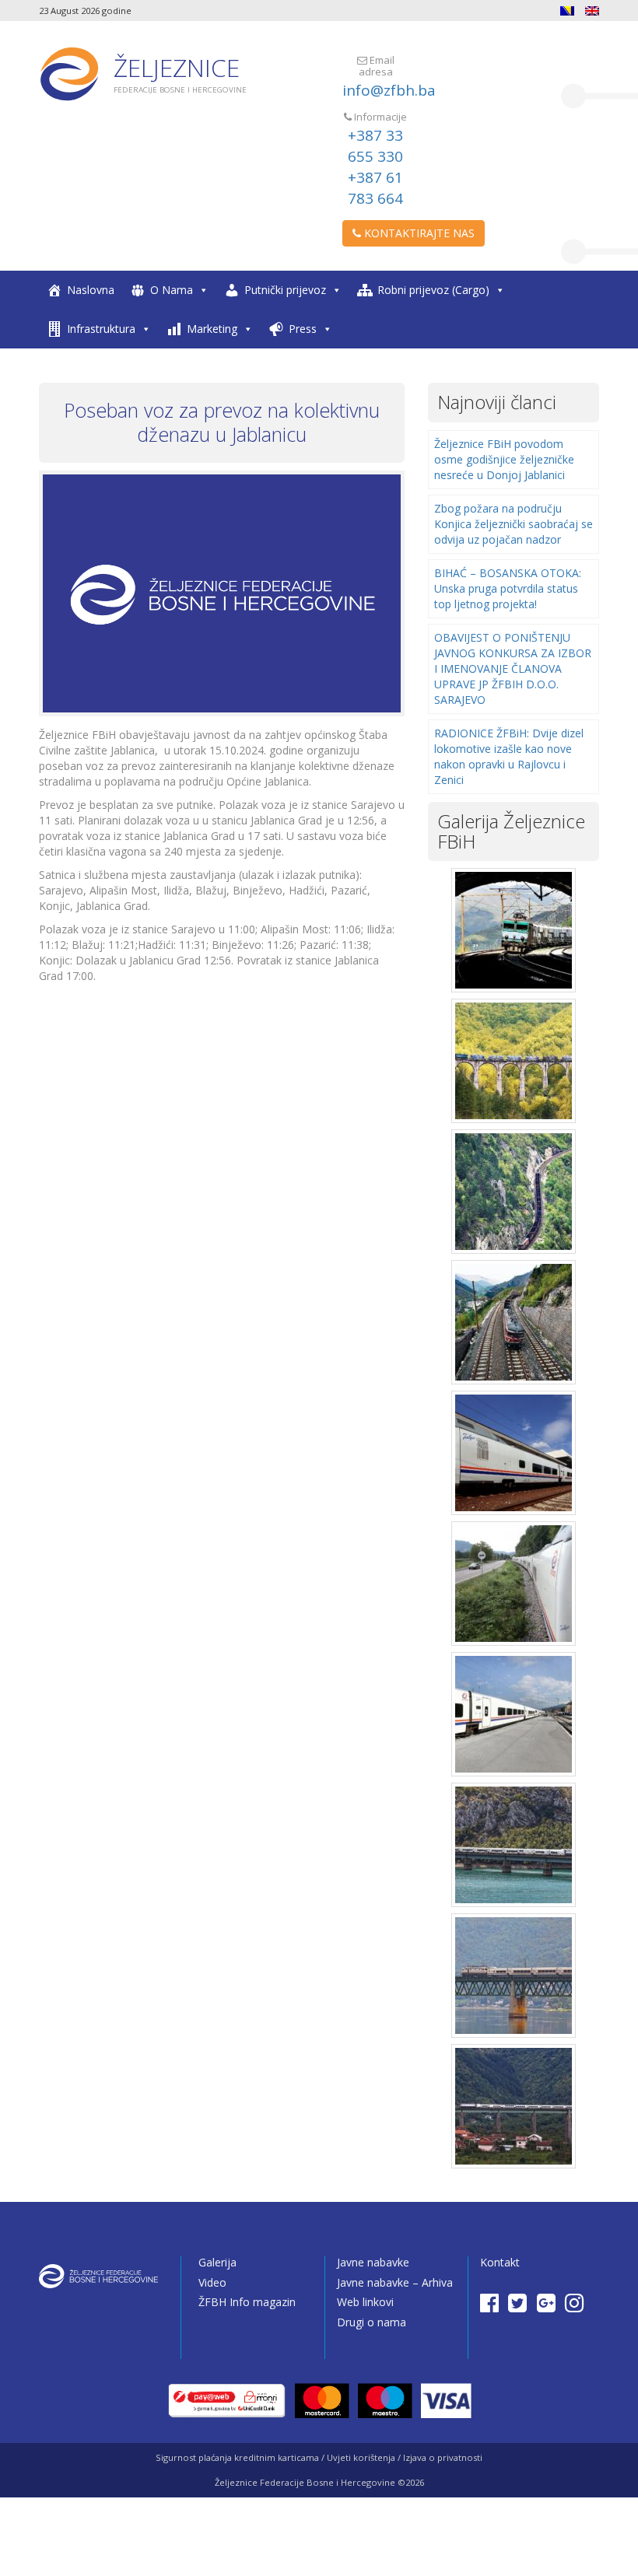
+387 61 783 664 (375, 188)
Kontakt (500, 2262)
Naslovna (91, 290)
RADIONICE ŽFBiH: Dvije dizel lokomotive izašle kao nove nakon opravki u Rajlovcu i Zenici (509, 756)
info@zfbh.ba (389, 90)
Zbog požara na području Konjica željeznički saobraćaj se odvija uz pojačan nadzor (514, 524)
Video (212, 2282)
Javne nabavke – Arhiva (395, 2282)
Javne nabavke (373, 2262)
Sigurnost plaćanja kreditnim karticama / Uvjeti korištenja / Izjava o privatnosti (319, 2457)
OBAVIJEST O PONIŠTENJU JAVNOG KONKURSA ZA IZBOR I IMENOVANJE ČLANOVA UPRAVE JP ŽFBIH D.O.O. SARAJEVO (513, 668)
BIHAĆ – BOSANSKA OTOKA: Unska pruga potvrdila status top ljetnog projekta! (508, 588)
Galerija (217, 2262)
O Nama (172, 290)
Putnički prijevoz (285, 290)
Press (303, 329)
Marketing (212, 329)
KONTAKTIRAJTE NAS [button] (418, 233)
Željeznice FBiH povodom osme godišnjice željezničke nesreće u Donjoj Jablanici (504, 459)
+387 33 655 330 (375, 146)
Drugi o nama (372, 2322)
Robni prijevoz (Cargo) (433, 290)
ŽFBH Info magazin (247, 2302)
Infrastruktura (101, 329)
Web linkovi (365, 2302)
